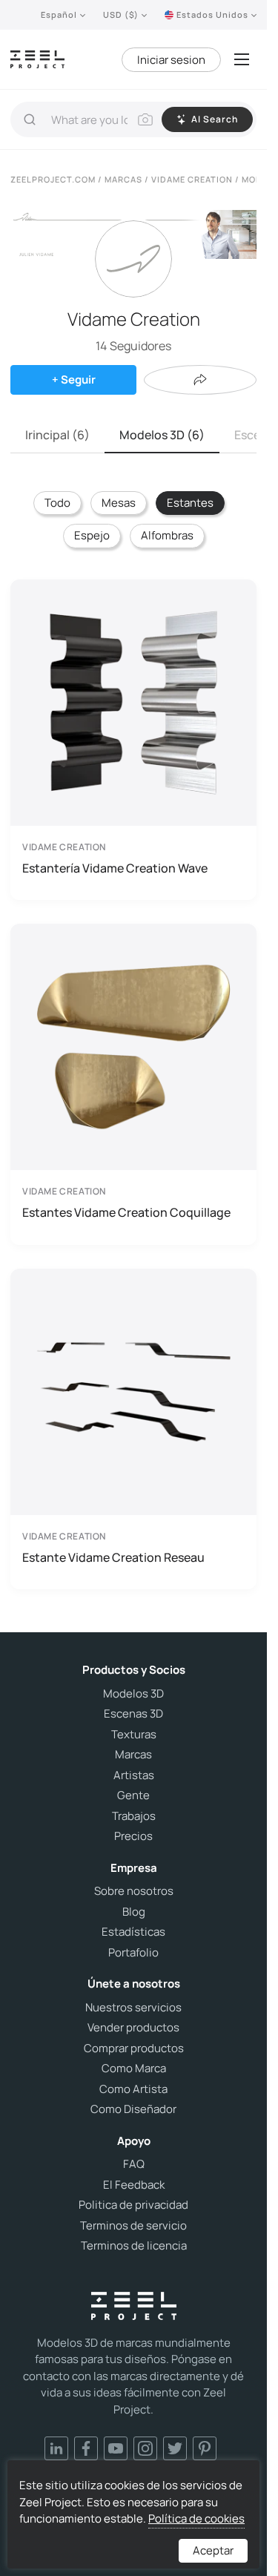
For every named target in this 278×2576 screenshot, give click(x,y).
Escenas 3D (133, 1714)
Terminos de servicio (133, 2226)
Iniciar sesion (171, 60)
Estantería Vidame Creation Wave (115, 868)
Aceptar (213, 2550)
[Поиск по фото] (145, 119)
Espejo (92, 535)
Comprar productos (134, 2048)
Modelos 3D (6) (162, 435)
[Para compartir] (200, 380)
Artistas (134, 1775)
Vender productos (133, 2028)
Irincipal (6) (57, 435)
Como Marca (134, 2069)
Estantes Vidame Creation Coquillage (126, 1212)
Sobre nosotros (134, 1891)
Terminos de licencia (134, 2246)
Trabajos (134, 1816)
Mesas (119, 503)
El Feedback (134, 2185)
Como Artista (133, 2089)
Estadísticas (133, 1932)
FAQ (134, 2164)
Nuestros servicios (133, 2008)
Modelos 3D (133, 1694)
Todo (57, 503)
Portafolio (133, 1953)
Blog (134, 1912)
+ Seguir (74, 379)
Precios (133, 1836)
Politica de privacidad (133, 2205)
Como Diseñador (133, 2109)
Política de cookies (196, 2518)
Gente (133, 1795)
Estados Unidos (212, 14)
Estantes (190, 503)
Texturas (134, 1735)
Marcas (133, 1755)
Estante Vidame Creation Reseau (113, 1557)
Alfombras (167, 535)
